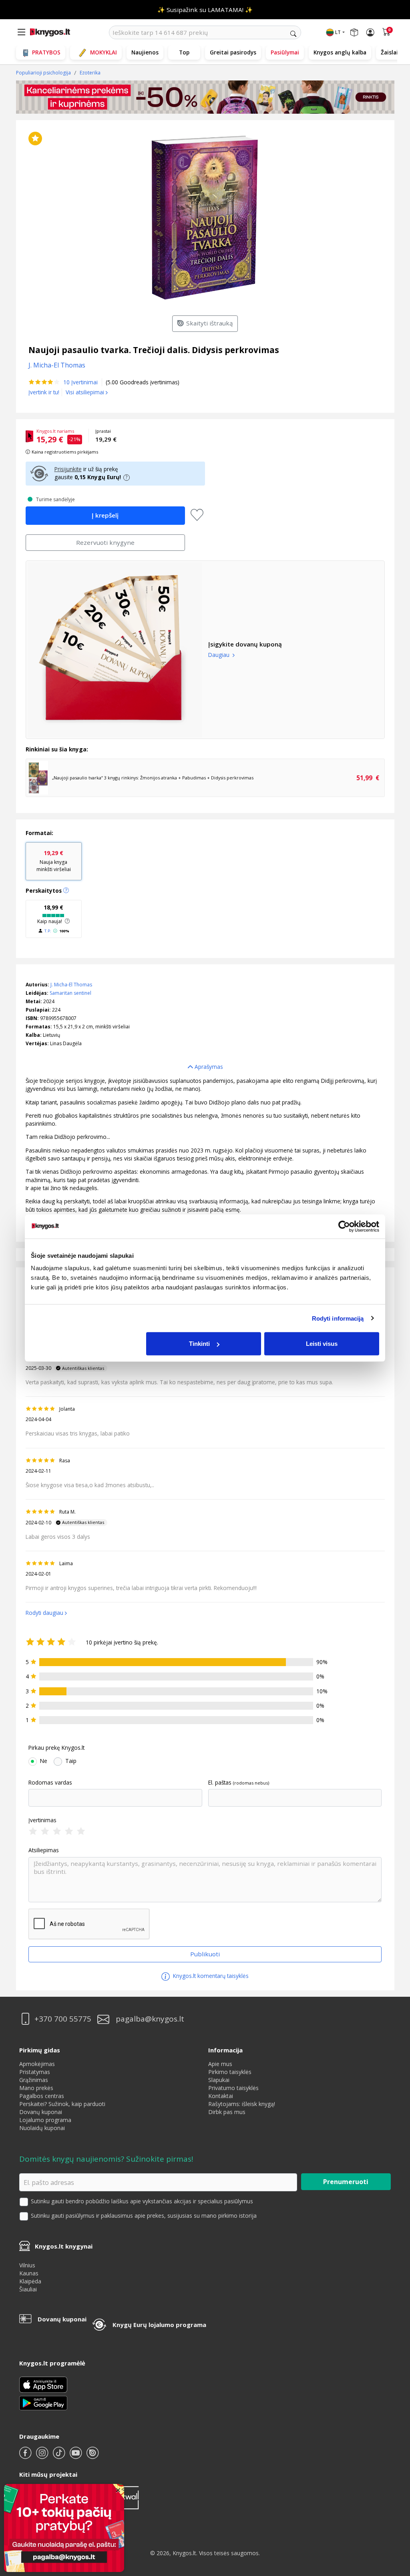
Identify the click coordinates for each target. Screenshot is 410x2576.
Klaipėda (30, 2281)
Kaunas (29, 2273)
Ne (44, 1761)
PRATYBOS (46, 52)
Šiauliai (28, 2289)
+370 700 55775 (63, 2019)
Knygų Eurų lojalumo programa (159, 2325)
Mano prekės (36, 2088)
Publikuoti (205, 1954)
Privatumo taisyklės (233, 2088)
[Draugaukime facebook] (26, 2456)
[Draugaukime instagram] (43, 2456)
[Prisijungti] (370, 32)
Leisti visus (322, 1344)
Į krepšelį (105, 515)
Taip (71, 1761)
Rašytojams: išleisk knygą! (242, 2104)
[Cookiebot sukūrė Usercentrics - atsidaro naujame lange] (344, 1226)
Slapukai (219, 2080)
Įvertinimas (42, 1820)
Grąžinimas (34, 2080)
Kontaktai (221, 2096)
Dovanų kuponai (41, 2112)
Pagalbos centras (42, 2096)
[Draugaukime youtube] (76, 2456)
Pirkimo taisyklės (230, 2072)
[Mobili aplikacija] (43, 2402)
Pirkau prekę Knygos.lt (56, 1748)
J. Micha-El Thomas (71, 985)
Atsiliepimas (44, 1850)
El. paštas (220, 1783)
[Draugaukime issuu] (92, 2456)
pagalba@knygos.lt (150, 2019)
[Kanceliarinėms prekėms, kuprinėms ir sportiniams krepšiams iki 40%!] (205, 97)
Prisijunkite (68, 469)
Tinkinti (199, 1344)
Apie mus (220, 2064)
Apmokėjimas (37, 2064)
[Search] (293, 34)
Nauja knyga (54, 861)
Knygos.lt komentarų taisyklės (210, 1976)
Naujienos (145, 52)
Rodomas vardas (50, 1783)
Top (184, 52)
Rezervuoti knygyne (105, 542)
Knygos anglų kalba (340, 52)
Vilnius (27, 2265)
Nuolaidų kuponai (42, 2128)
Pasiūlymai (285, 52)
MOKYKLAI (104, 52)
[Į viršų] (394, 2520)
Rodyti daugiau (44, 1613)
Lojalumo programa (45, 2120)
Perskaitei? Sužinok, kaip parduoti (62, 2104)
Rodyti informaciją (338, 1318)
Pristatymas (35, 2072)
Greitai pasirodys (233, 52)
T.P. (48, 931)
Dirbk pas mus (227, 2112)
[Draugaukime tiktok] (60, 2456)
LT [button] (338, 32)
